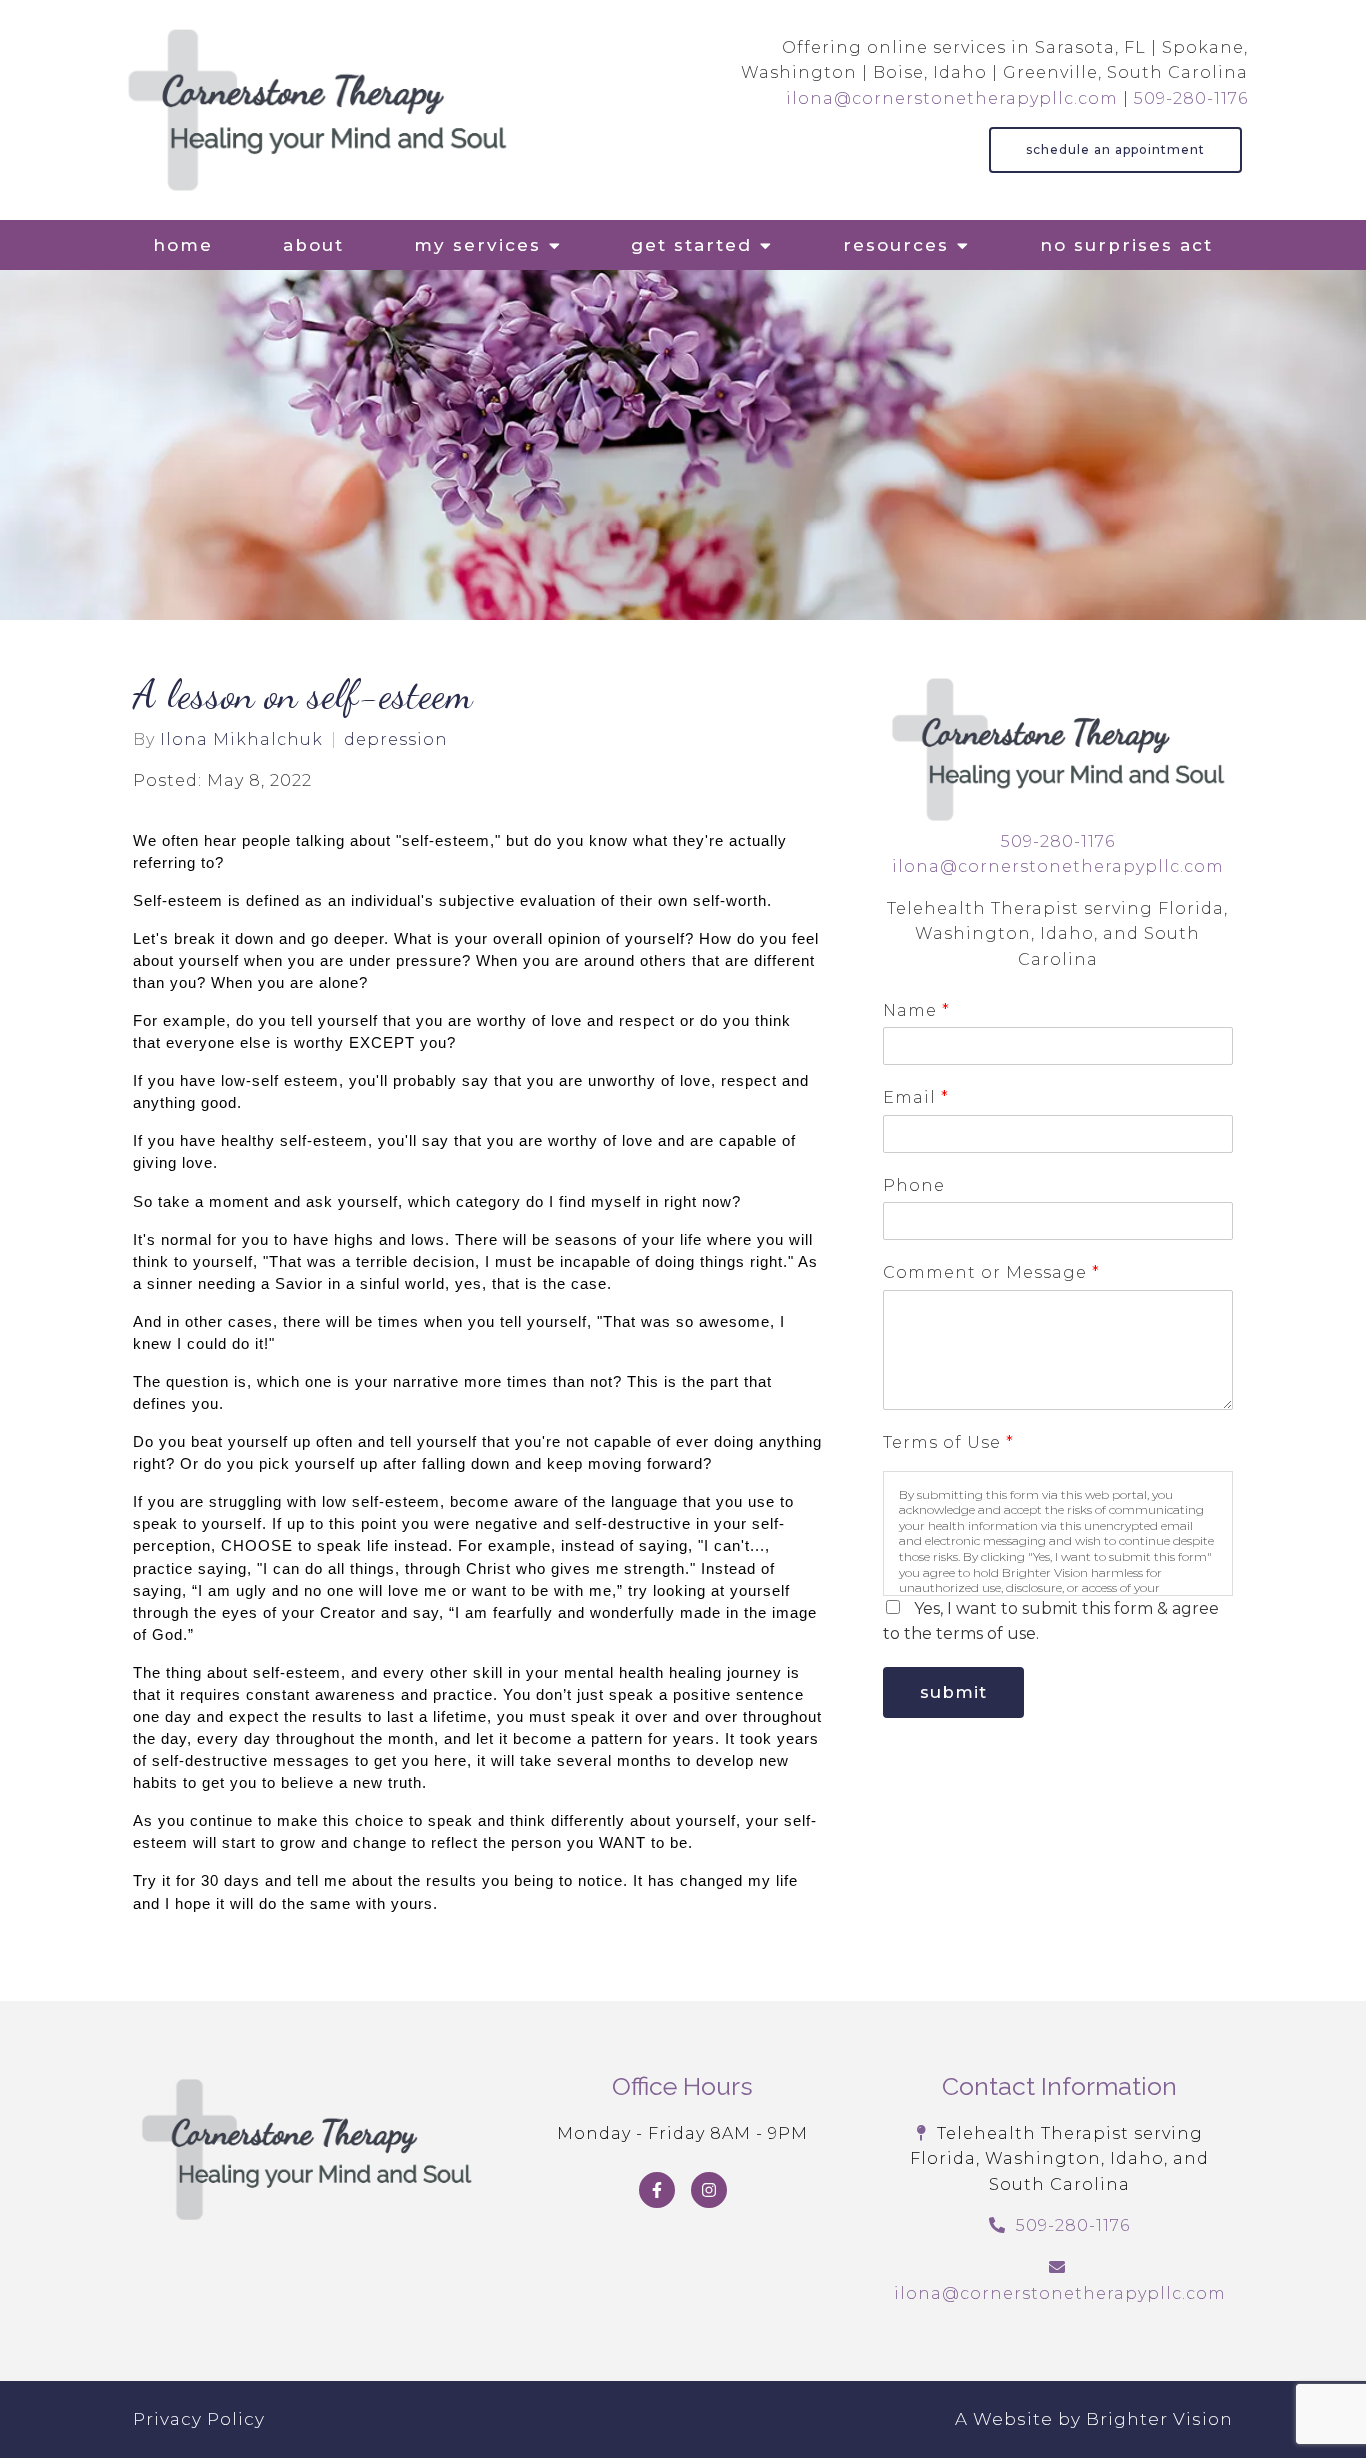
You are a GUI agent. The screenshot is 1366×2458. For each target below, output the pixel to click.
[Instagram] (709, 2190)
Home (183, 245)
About (313, 245)
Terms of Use (948, 1442)
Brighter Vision (1159, 2419)
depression (396, 740)
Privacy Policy (199, 2419)
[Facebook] (657, 2190)
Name (916, 1010)
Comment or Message (991, 1272)
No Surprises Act (1126, 245)
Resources (896, 245)
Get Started (691, 245)
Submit (953, 1692)
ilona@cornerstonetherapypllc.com (952, 98)
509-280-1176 (1191, 98)
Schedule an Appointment (1115, 149)
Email (915, 1097)
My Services (477, 245)
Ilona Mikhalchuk (241, 740)
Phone (914, 1185)
